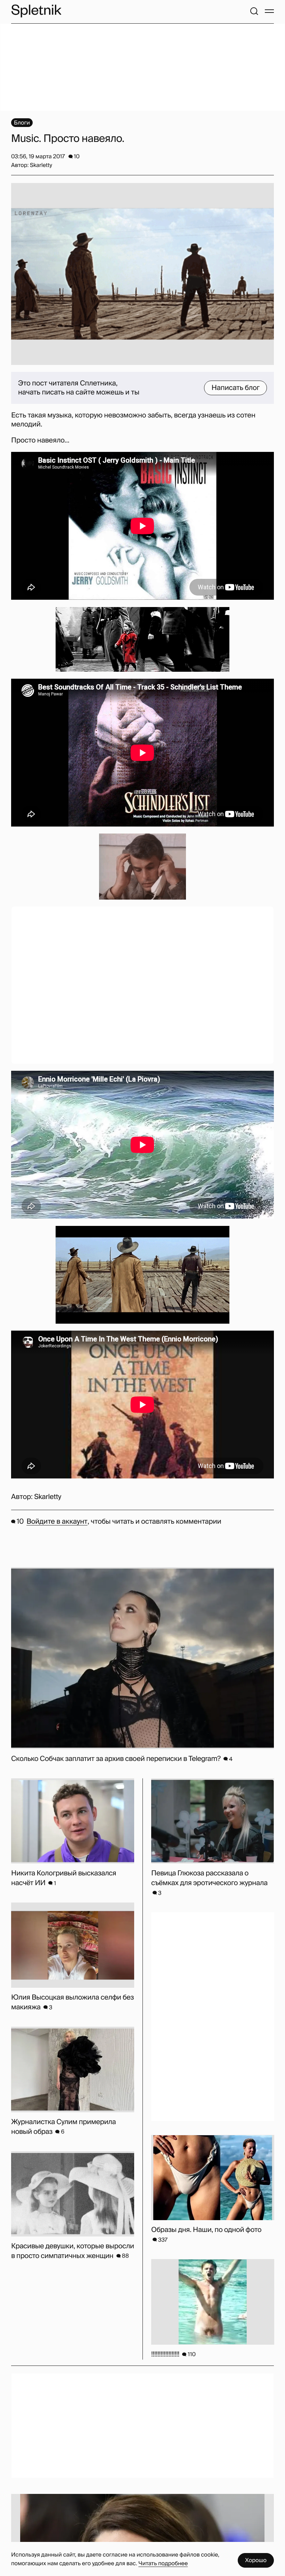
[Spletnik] (36, 11)
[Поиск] (254, 11)
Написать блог (235, 388)
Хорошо (256, 2560)
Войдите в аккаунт (57, 1522)
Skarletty (48, 1497)
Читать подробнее (163, 2563)
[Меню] (269, 11)
